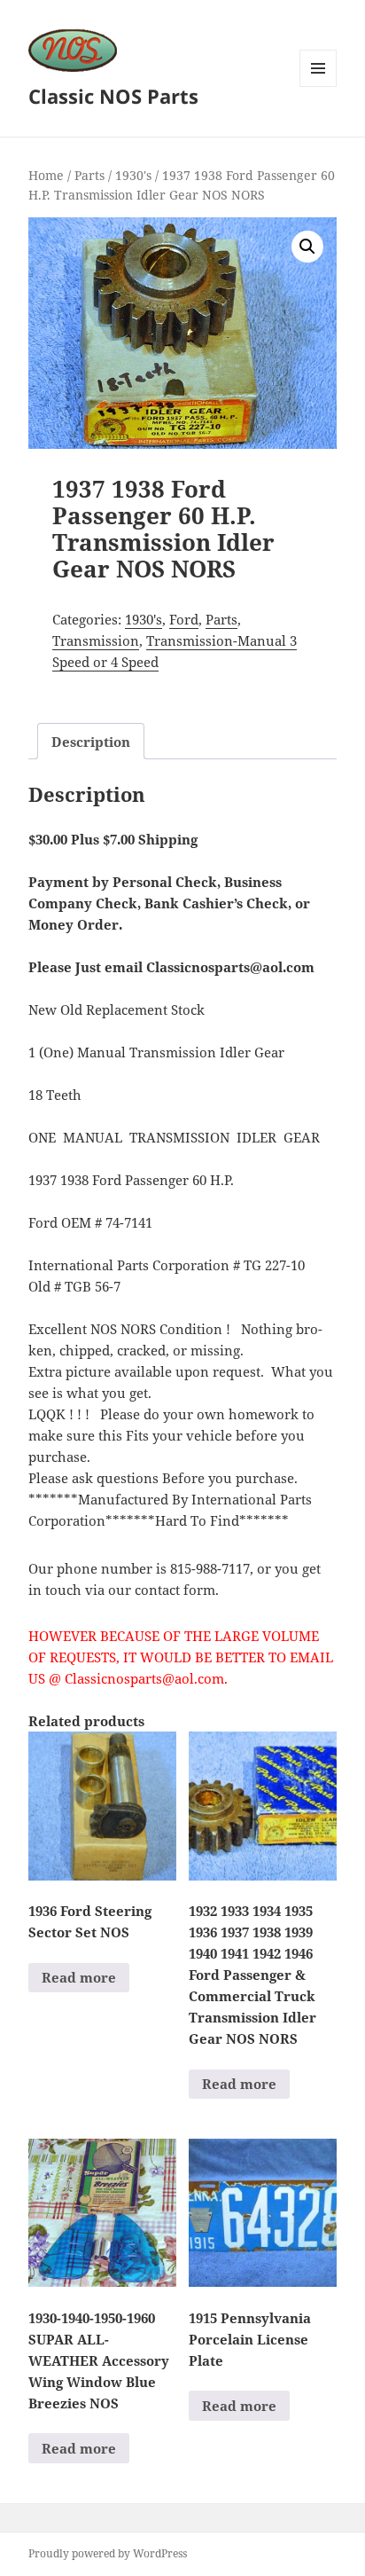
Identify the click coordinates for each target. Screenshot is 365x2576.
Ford (184, 619)
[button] (307, 247)
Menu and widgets (318, 86)
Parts (89, 175)
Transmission (96, 640)
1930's (133, 175)
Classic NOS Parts (113, 96)
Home (46, 175)
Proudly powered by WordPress (108, 2553)
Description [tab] (91, 742)
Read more (79, 1977)
